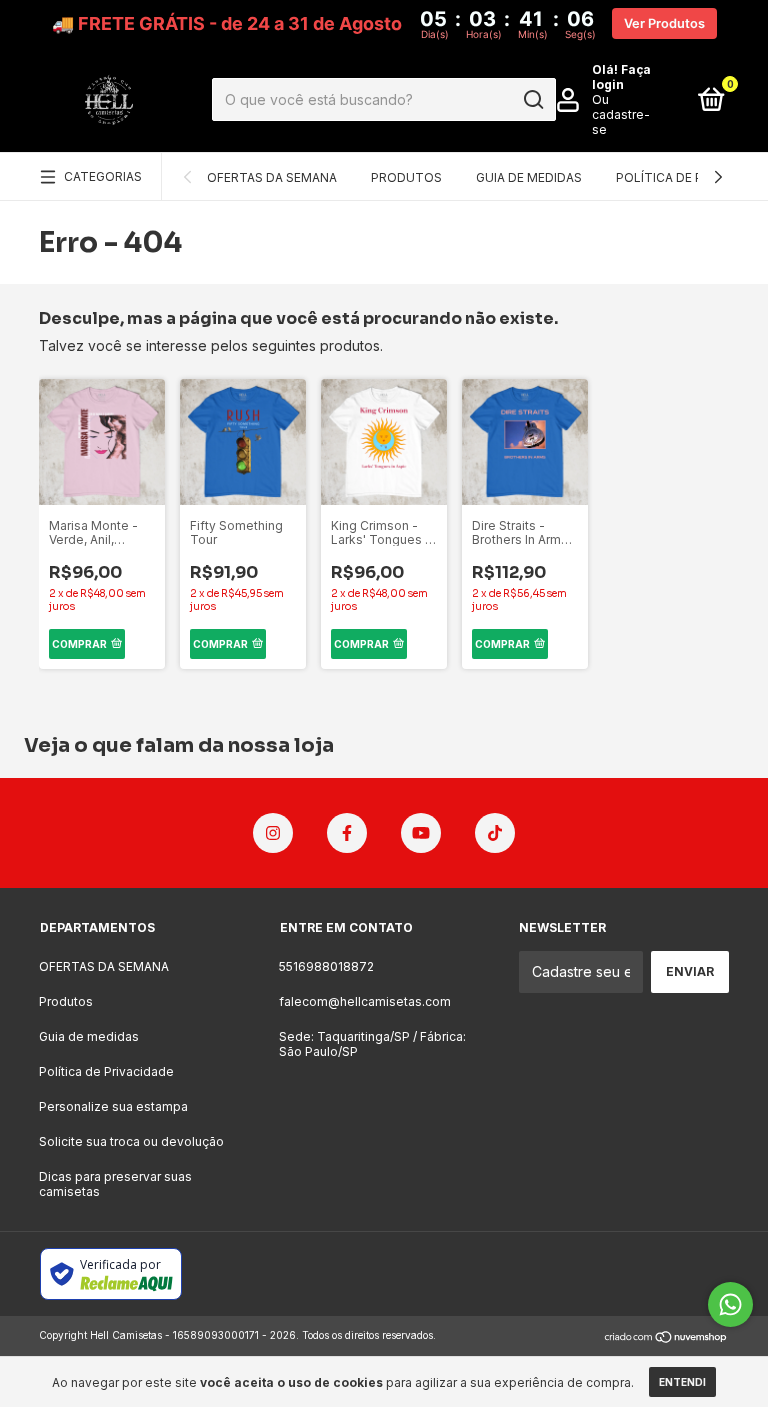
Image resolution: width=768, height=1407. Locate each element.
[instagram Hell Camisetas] (273, 833)
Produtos (406, 177)
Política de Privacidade (106, 1071)
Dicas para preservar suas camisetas (115, 1184)
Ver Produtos (664, 23)
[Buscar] (532, 100)
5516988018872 (326, 966)
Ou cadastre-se (621, 114)
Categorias (103, 176)
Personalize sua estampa (113, 1106)
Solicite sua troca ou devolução (131, 1141)
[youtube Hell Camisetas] (421, 833)
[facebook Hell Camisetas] (347, 833)
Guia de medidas (529, 177)
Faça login (621, 77)
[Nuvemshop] (666, 1337)
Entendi (682, 1382)
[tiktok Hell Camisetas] (495, 833)
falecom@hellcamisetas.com (365, 1001)
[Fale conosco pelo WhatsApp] (730, 1304)
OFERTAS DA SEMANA (272, 177)
